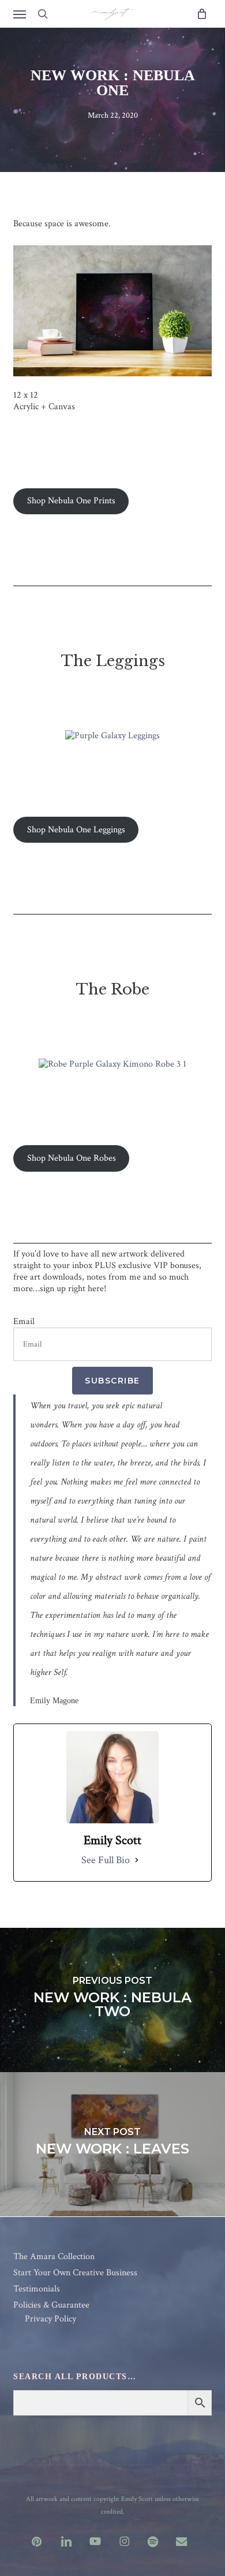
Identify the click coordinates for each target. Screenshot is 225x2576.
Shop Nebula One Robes (72, 1158)
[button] (20, 14)
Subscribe (112, 1381)
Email (24, 1322)
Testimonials (37, 2289)
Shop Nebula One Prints (71, 501)
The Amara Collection (54, 2257)
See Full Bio (106, 1860)
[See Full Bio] (137, 1860)
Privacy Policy (50, 2319)
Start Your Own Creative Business (75, 2273)
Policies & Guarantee (51, 2305)
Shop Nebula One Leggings (76, 830)
